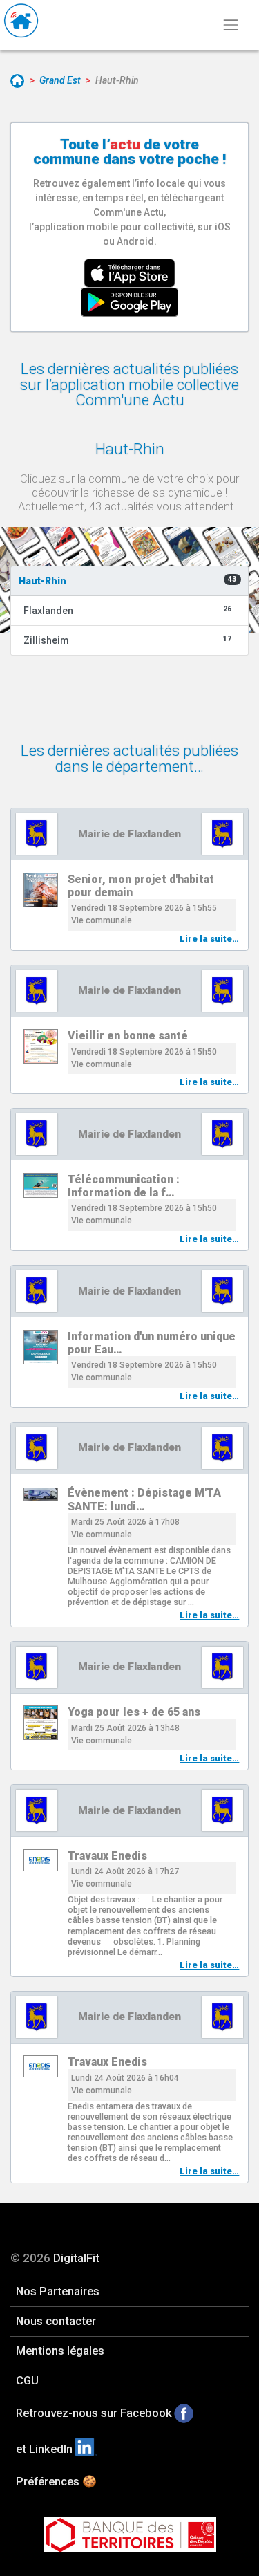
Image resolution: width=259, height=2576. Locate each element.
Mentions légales (60, 2351)
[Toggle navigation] (230, 25)
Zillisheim (128, 640)
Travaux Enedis (107, 1856)
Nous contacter (56, 2321)
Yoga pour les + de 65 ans (134, 1712)
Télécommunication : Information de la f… (124, 1186)
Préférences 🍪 (56, 2481)
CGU (27, 2380)
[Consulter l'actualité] (41, 890)
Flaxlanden (128, 610)
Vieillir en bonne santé (128, 1036)
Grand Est (60, 80)
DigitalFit (76, 2258)
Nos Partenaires (58, 2291)
